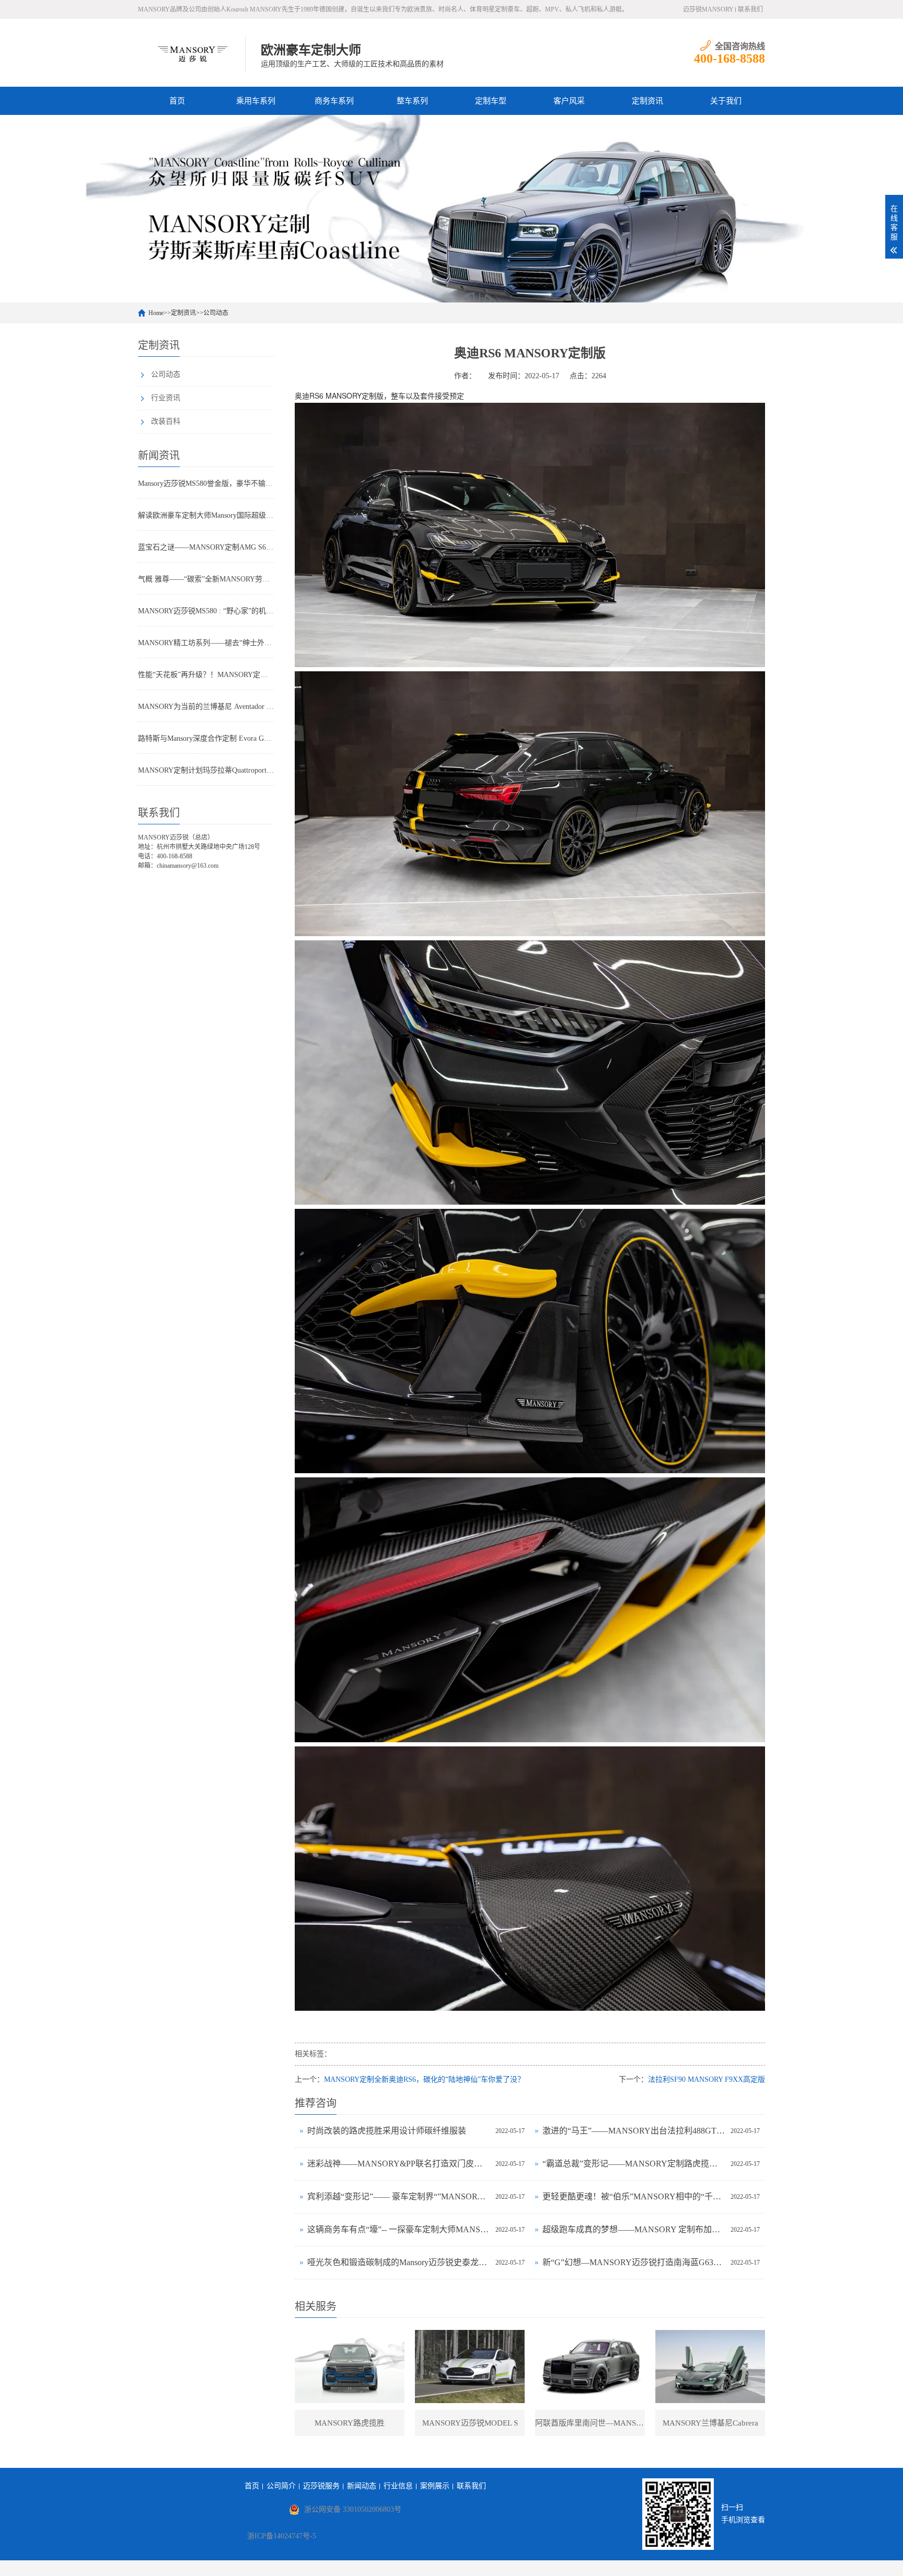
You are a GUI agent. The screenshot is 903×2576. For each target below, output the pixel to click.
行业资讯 (166, 398)
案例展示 (435, 2486)
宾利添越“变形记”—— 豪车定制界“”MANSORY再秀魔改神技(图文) (399, 2196)
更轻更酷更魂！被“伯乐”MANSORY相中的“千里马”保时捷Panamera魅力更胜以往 (634, 2196)
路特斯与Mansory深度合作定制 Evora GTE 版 (206, 738)
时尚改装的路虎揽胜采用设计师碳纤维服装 (387, 2131)
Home (156, 313)
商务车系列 (334, 101)
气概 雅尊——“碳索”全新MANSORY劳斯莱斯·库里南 (206, 579)
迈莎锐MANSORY (708, 9)
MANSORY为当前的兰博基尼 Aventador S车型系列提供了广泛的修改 (206, 707)
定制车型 (491, 101)
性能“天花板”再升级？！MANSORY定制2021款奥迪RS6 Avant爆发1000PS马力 (206, 675)
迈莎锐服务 (321, 2486)
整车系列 (412, 101)
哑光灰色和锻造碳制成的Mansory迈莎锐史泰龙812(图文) (399, 2262)
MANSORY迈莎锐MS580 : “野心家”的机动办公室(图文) (206, 611)
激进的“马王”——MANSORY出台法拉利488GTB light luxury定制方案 (634, 2131)
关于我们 (726, 101)
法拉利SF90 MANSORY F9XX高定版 (707, 2079)
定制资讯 (647, 101)
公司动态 (216, 313)
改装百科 (166, 421)
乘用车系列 (256, 101)
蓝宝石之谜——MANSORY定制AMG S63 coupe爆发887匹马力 (206, 547)
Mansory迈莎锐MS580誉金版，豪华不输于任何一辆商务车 (206, 483)
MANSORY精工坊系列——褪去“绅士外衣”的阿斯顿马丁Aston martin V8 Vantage (206, 643)
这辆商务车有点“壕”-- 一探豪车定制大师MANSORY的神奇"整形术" (399, 2229)
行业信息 (398, 2486)
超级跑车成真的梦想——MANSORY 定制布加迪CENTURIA (634, 2229)
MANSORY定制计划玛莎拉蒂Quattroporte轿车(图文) (206, 770)
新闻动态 (362, 2486)
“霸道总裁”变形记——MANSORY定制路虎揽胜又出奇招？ (634, 2164)
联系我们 (750, 9)
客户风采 (569, 101)
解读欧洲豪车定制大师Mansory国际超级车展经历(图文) (206, 515)
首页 (177, 101)
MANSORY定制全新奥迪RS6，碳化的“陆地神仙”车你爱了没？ (424, 2079)
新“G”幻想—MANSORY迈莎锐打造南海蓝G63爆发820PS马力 (634, 2262)
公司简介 (281, 2486)
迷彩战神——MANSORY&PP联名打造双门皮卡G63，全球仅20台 (399, 2164)
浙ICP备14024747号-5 (282, 2536)
